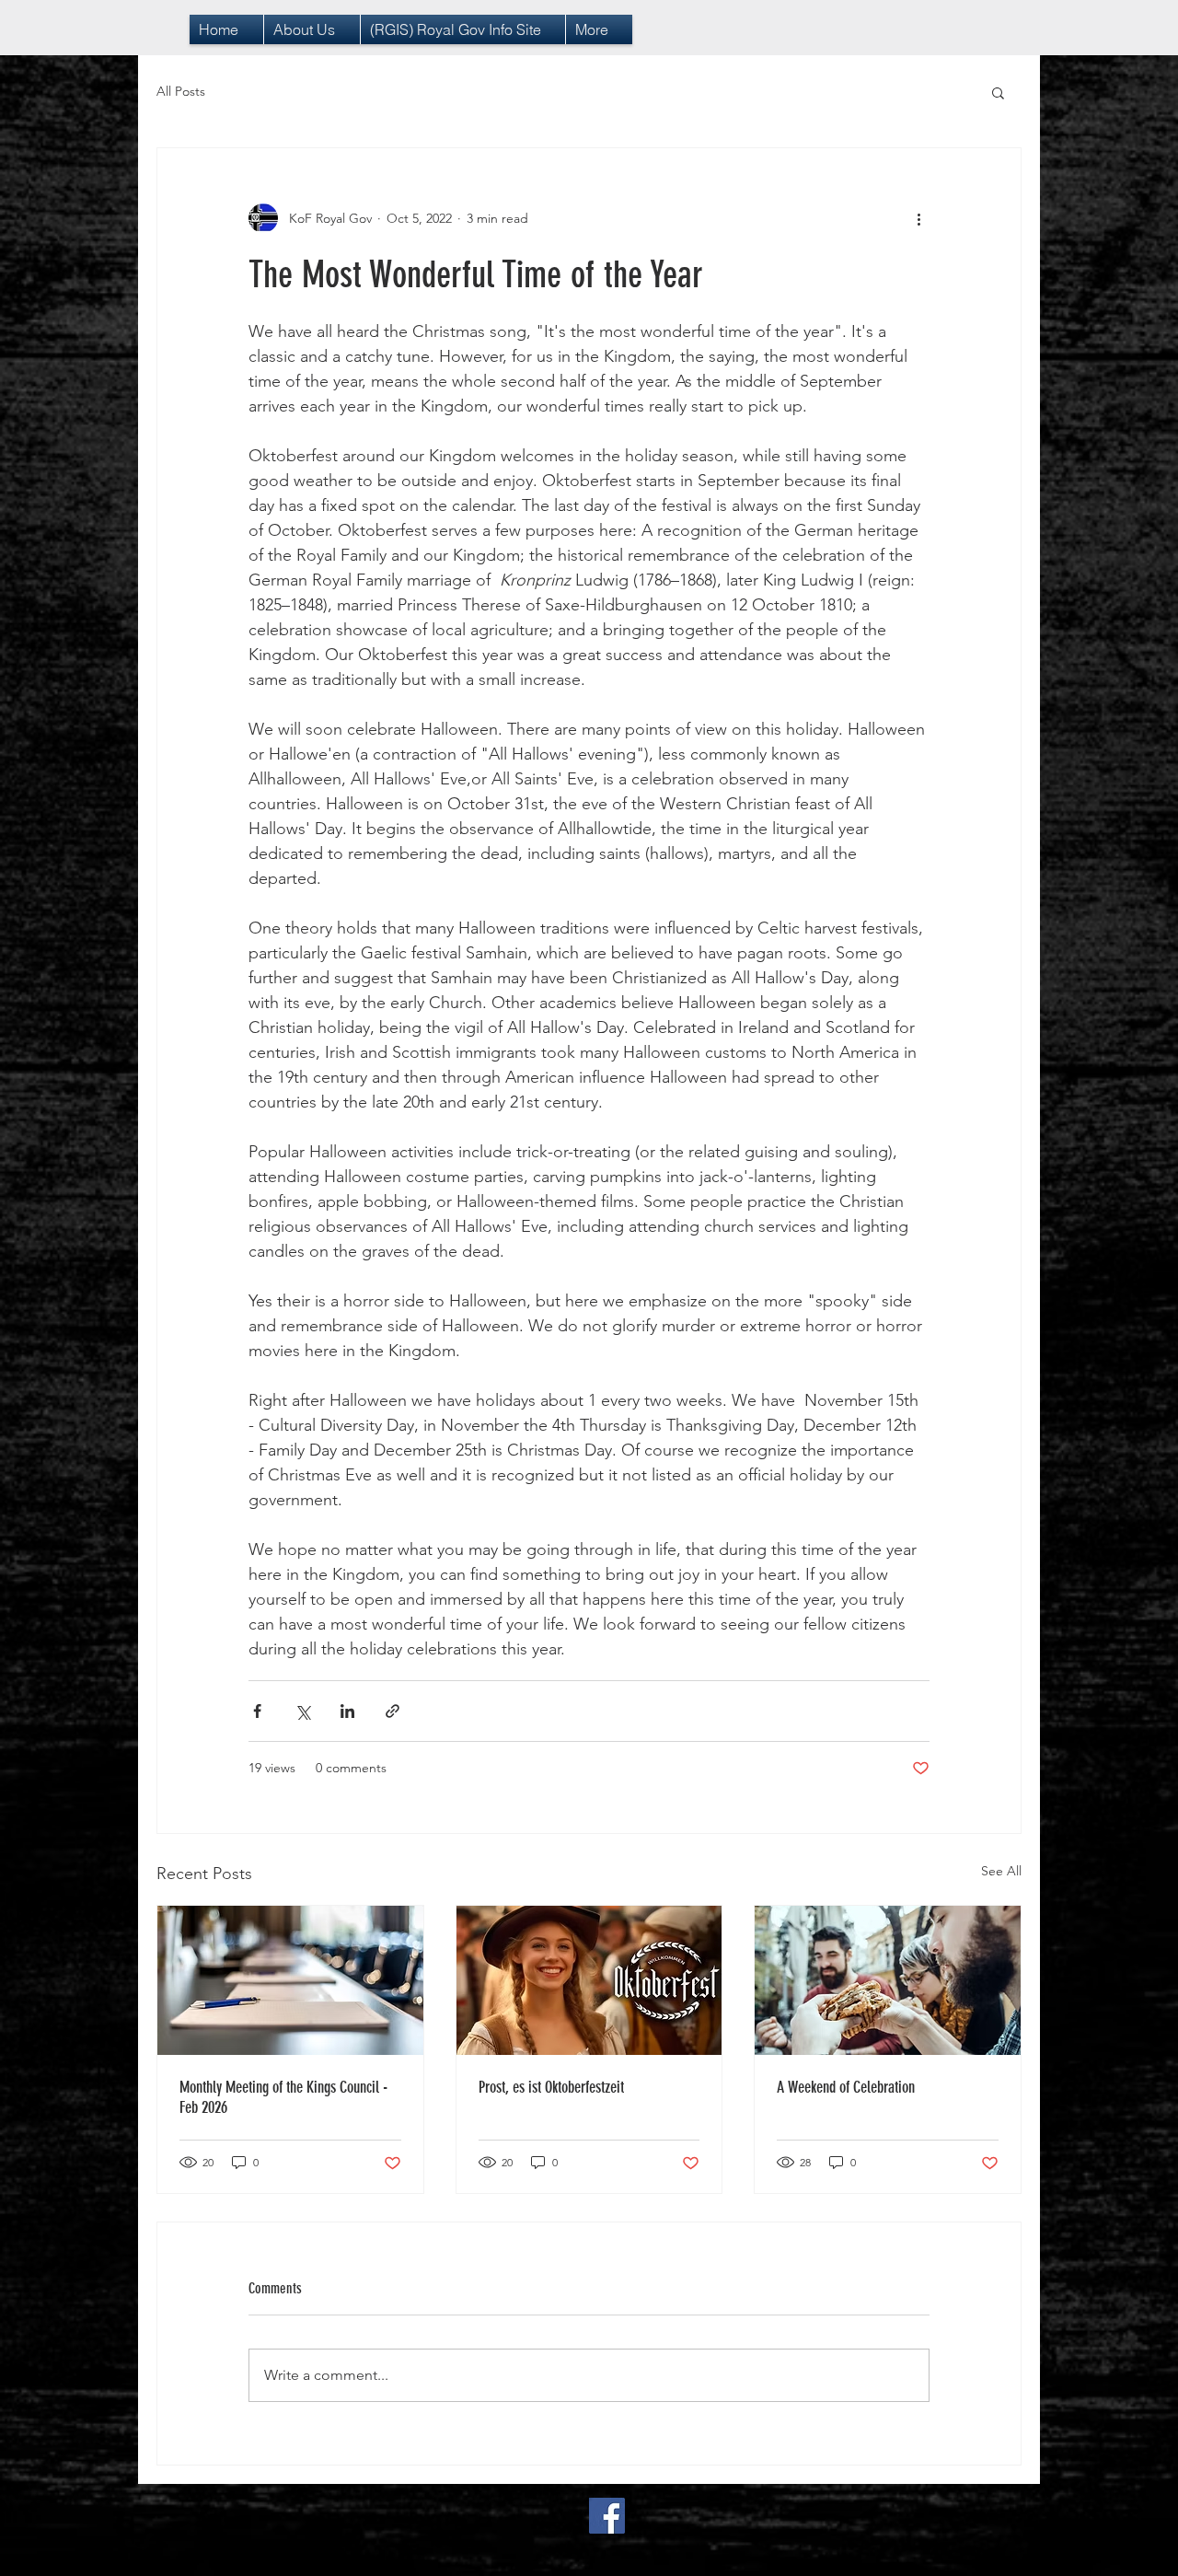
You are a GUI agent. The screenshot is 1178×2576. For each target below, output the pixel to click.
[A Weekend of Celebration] (888, 1980)
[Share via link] (393, 1711)
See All (1001, 1871)
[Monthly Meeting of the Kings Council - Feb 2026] (290, 1980)
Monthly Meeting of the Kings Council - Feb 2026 (283, 2097)
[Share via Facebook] (257, 1711)
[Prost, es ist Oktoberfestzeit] (589, 1980)
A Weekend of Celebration (846, 2087)
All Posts (181, 91)
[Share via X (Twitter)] (302, 1711)
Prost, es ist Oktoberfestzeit (551, 2087)
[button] (998, 92)
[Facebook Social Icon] (607, 2516)
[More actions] (918, 218)
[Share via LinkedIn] (347, 1711)
